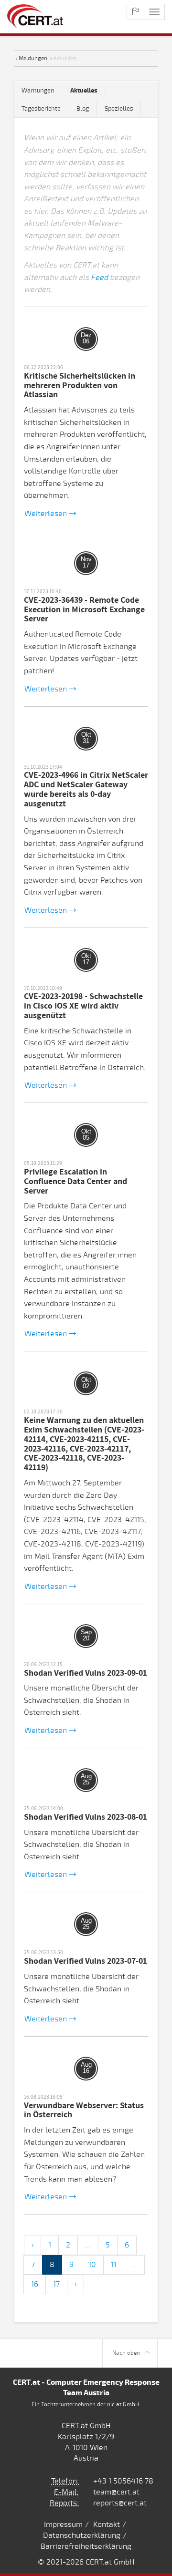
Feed (99, 278)
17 (56, 2284)
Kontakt (107, 2524)
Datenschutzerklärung (82, 2535)
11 (114, 2265)
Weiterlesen (46, 514)
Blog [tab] (83, 109)
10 (92, 2265)
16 (35, 2284)
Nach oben (126, 2353)
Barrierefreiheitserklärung (86, 2546)
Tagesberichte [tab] (41, 109)
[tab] (84, 91)
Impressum (63, 2524)
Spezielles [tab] (119, 109)
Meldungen (33, 58)
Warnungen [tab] (38, 91)
